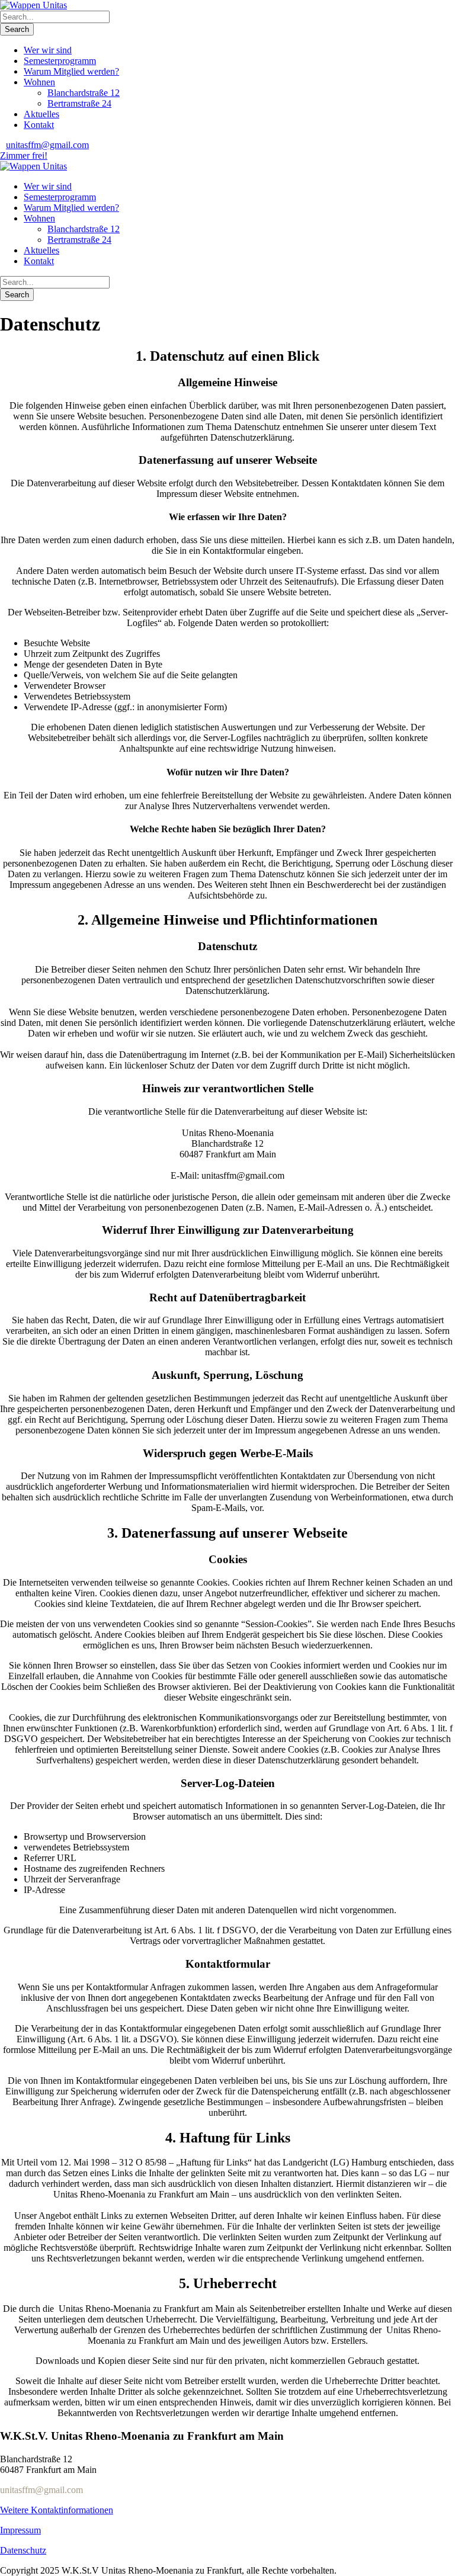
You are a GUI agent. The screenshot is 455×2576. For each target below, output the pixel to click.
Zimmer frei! (24, 155)
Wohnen (39, 82)
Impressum (20, 2530)
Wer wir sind (48, 50)
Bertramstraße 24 (79, 103)
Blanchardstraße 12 (84, 93)
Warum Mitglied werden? (71, 71)
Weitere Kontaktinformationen (57, 2510)
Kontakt (39, 125)
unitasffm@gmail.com (47, 145)
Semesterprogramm (60, 61)
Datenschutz (23, 2550)
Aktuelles (41, 114)
